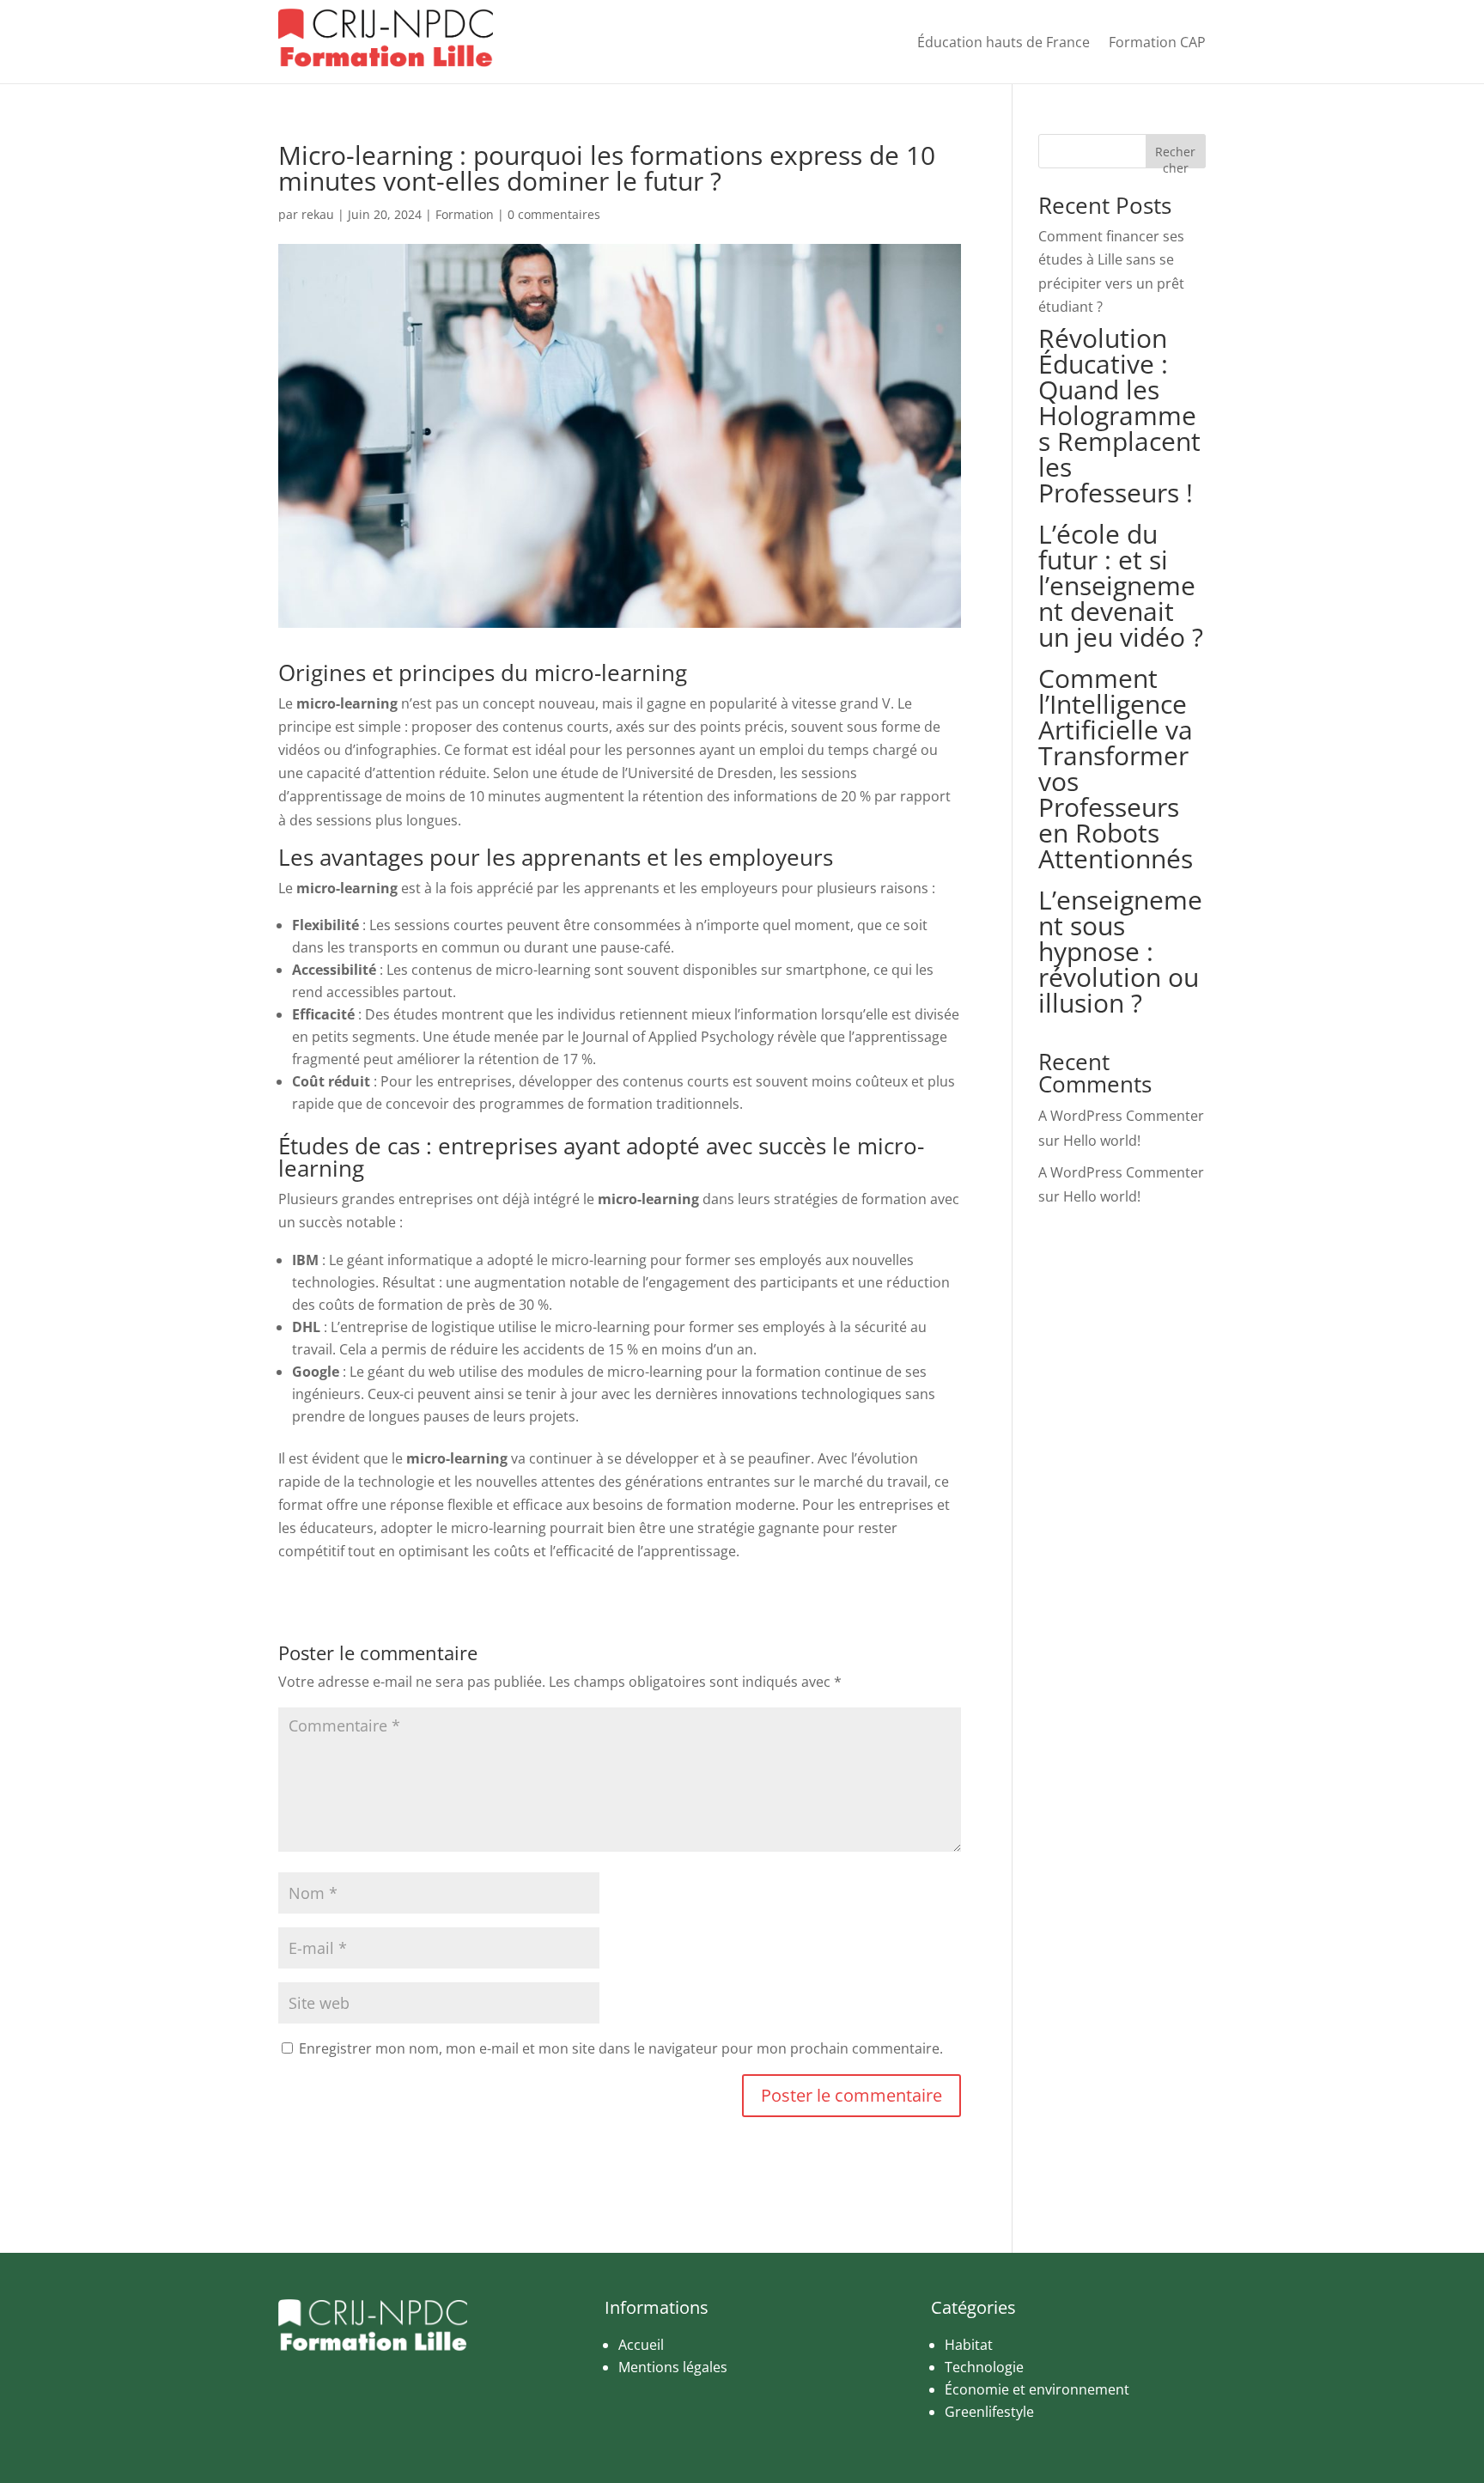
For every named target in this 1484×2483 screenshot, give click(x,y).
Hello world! (1102, 1141)
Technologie (984, 2367)
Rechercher (1175, 156)
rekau (318, 214)
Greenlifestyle (989, 2412)
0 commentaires (554, 214)
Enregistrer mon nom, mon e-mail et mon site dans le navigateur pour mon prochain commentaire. (621, 2048)
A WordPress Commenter (1121, 1116)
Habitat (969, 2345)
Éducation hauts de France (1004, 42)
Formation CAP (1157, 42)
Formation (465, 214)
